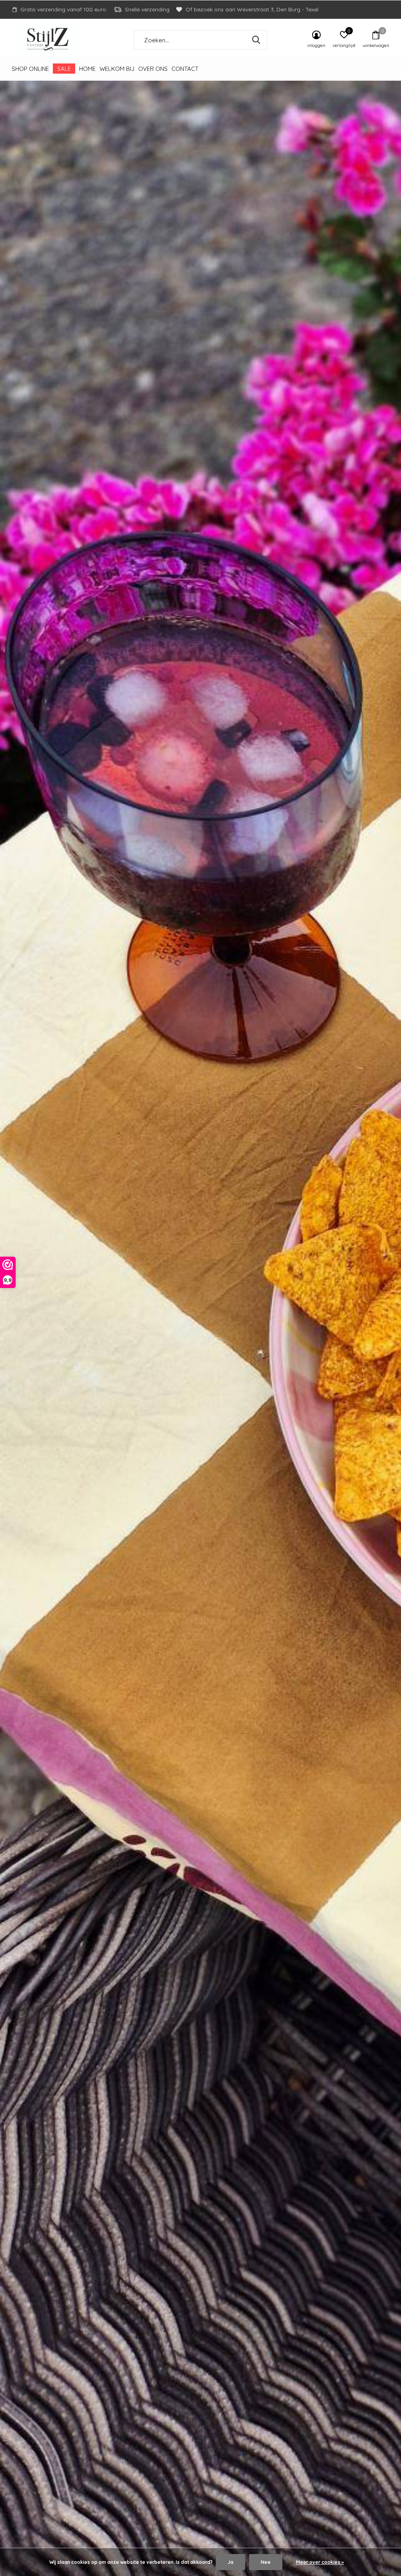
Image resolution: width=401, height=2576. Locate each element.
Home (87, 69)
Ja (230, 2562)
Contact (185, 69)
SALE (64, 69)
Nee (266, 2562)
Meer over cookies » (320, 2562)
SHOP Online (30, 69)
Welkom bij (117, 69)
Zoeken (256, 40)
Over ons (153, 69)
